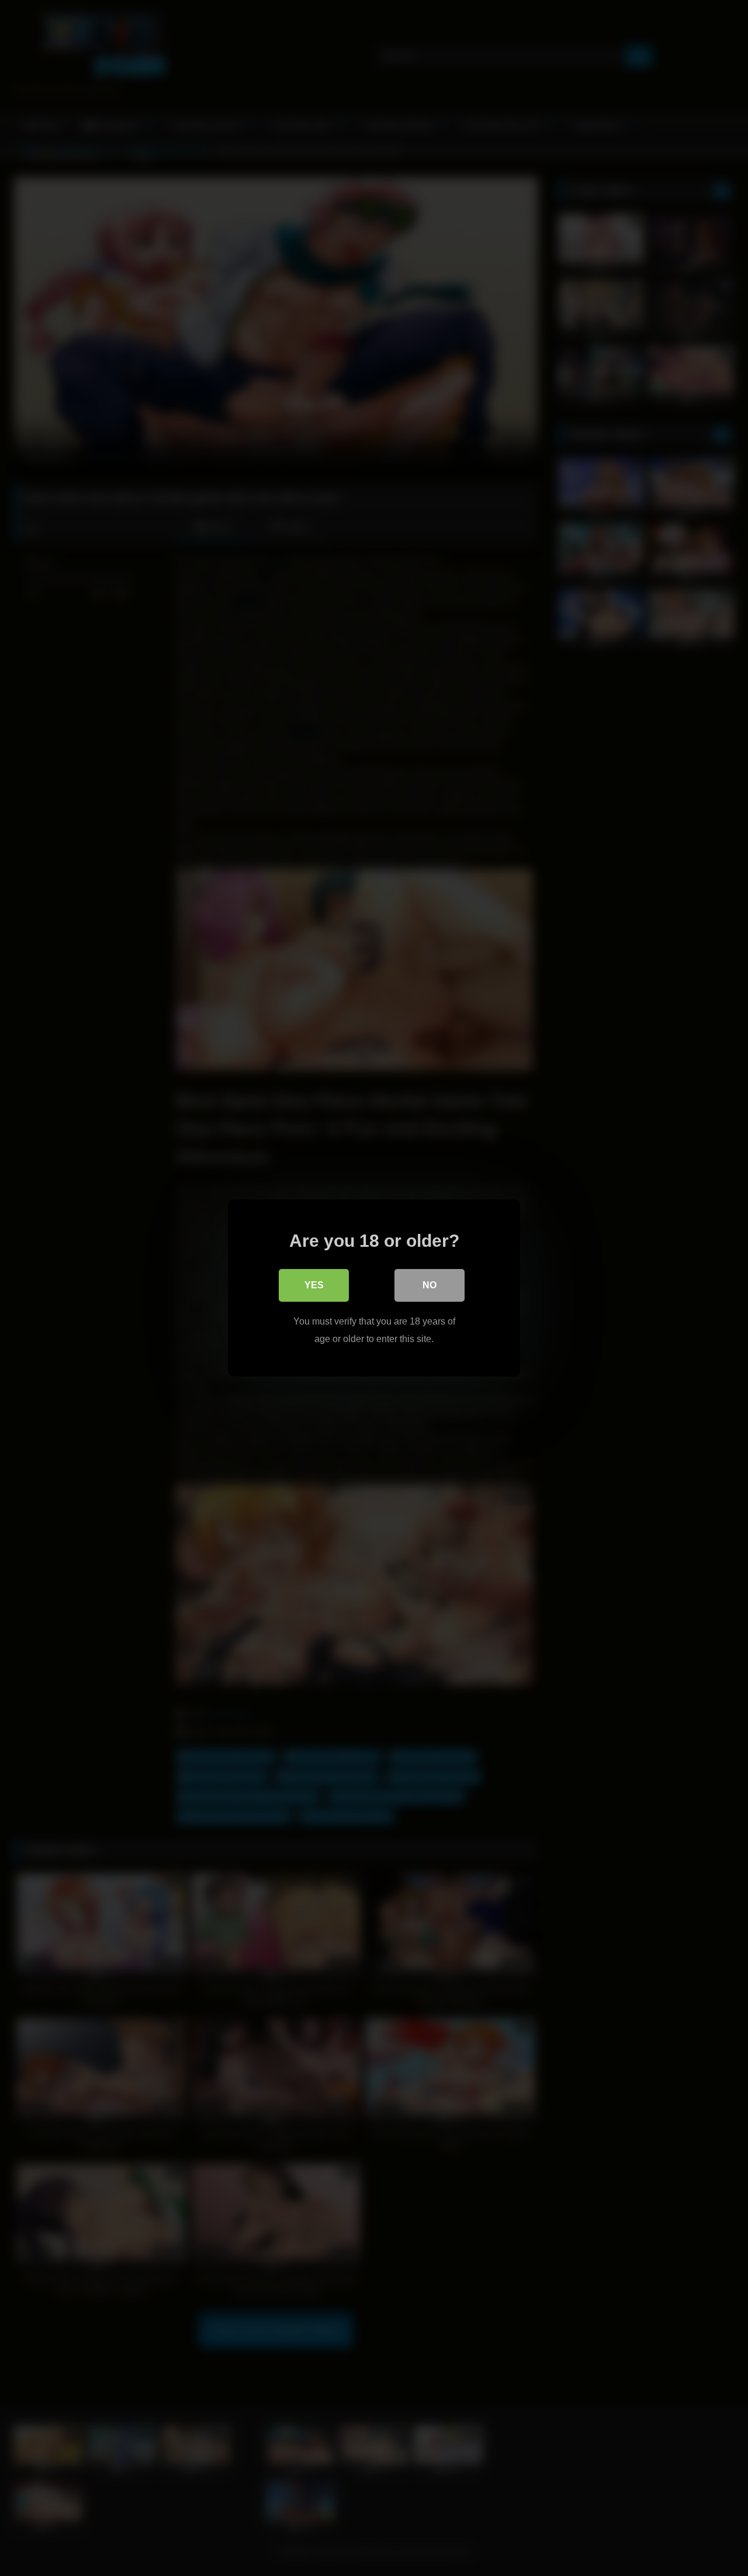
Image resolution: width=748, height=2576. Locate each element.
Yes (314, 1285)
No (430, 1285)
